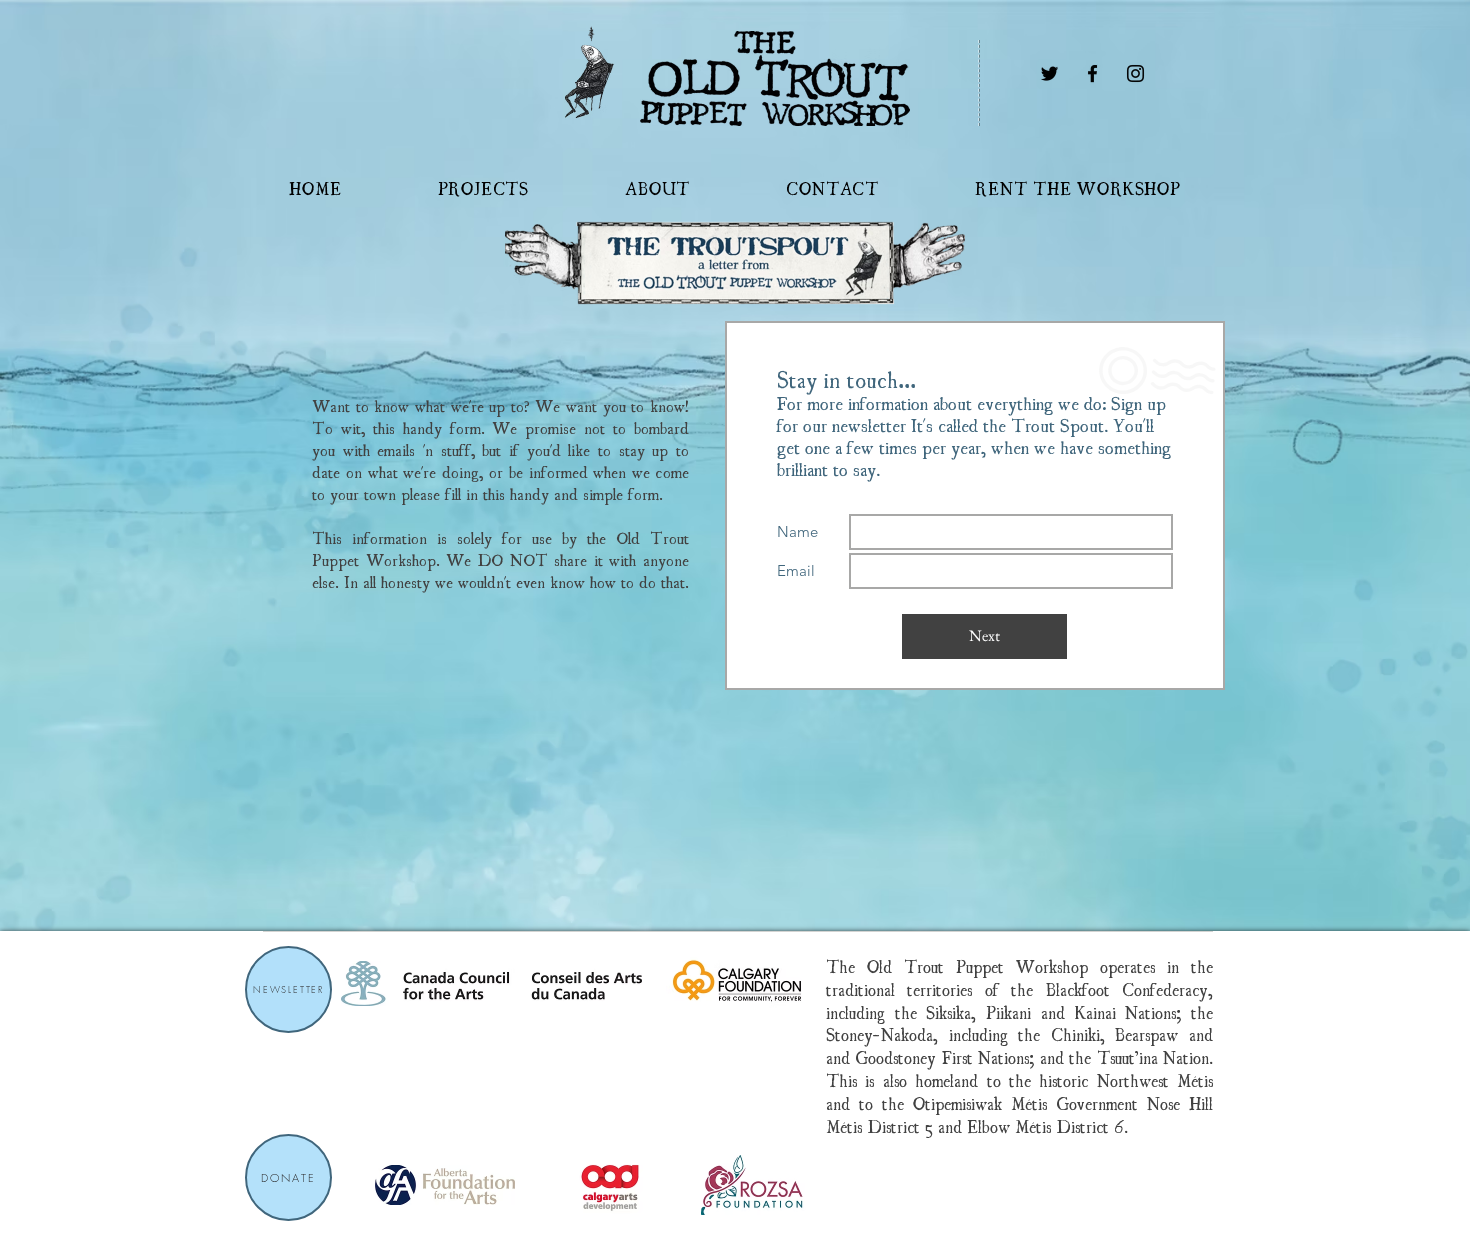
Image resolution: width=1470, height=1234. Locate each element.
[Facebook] (1092, 73)
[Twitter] (1049, 73)
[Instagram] (1135, 73)
